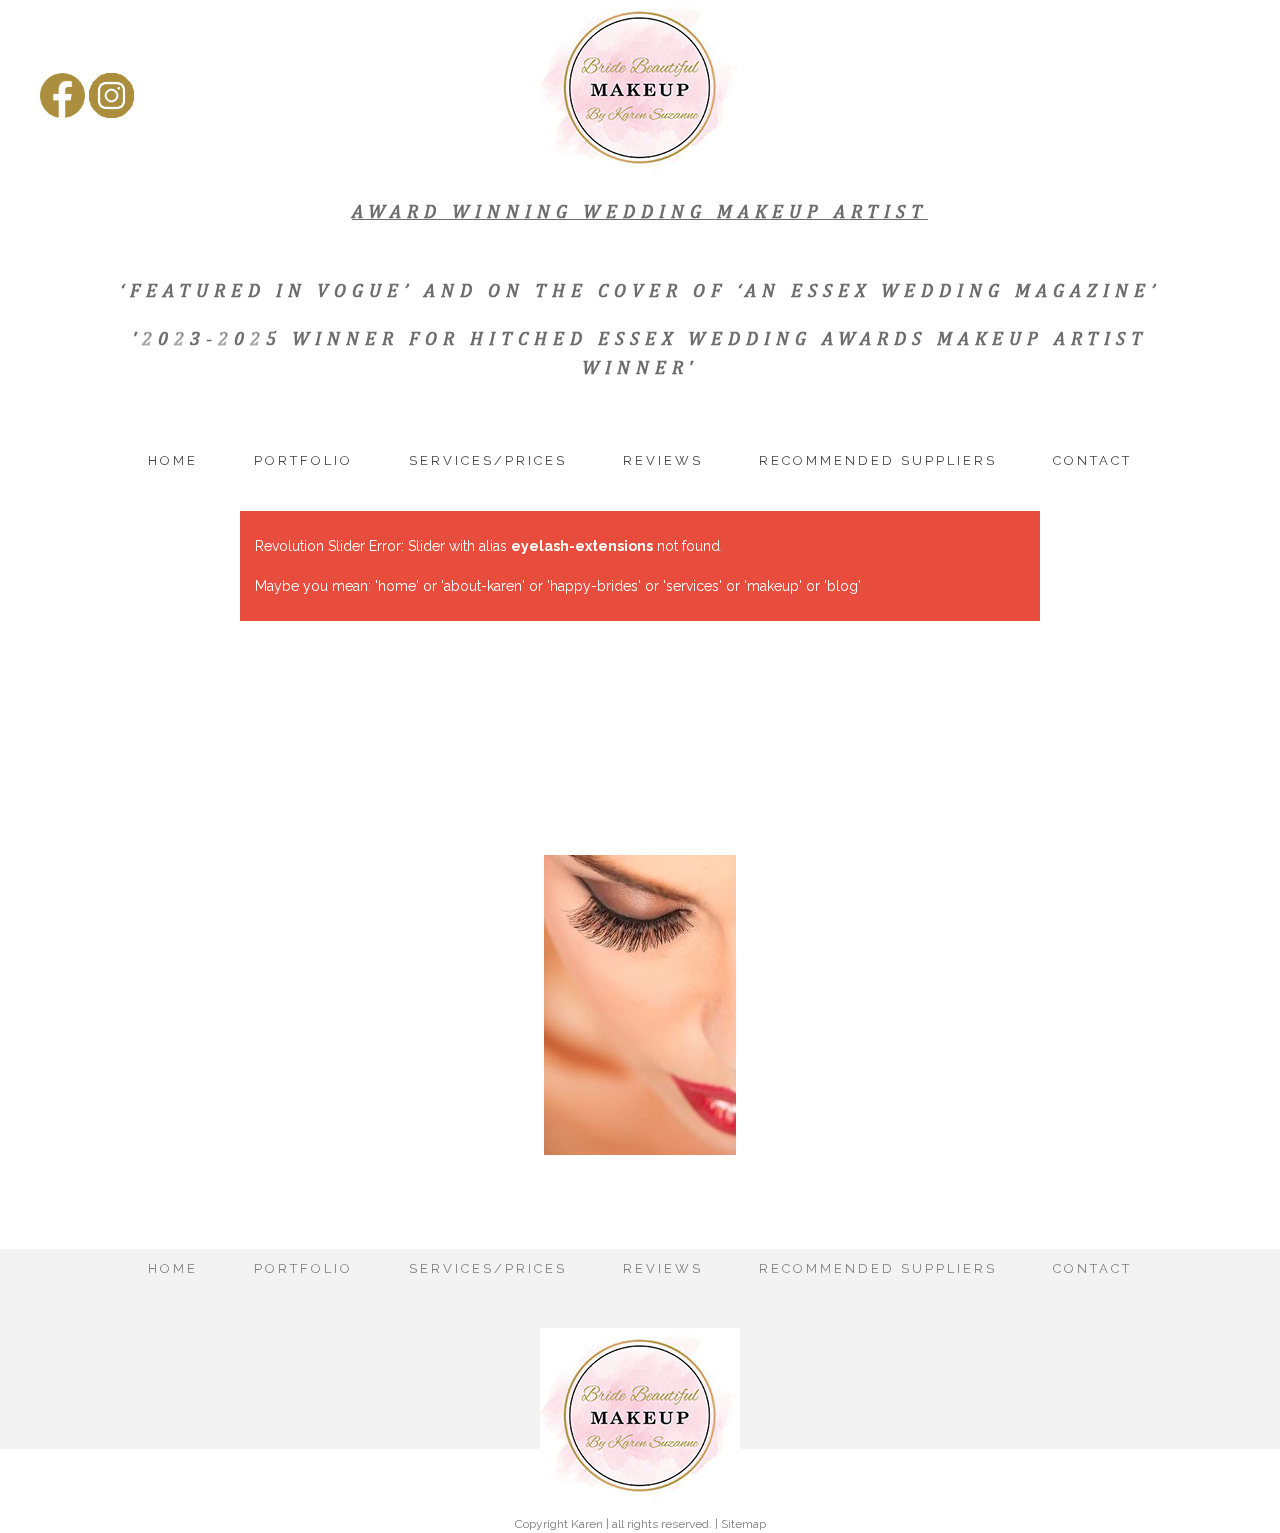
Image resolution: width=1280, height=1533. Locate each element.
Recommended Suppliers (878, 460)
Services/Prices (488, 460)
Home (173, 460)
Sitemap (743, 1524)
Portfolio (303, 460)
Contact (1092, 460)
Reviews (663, 460)
